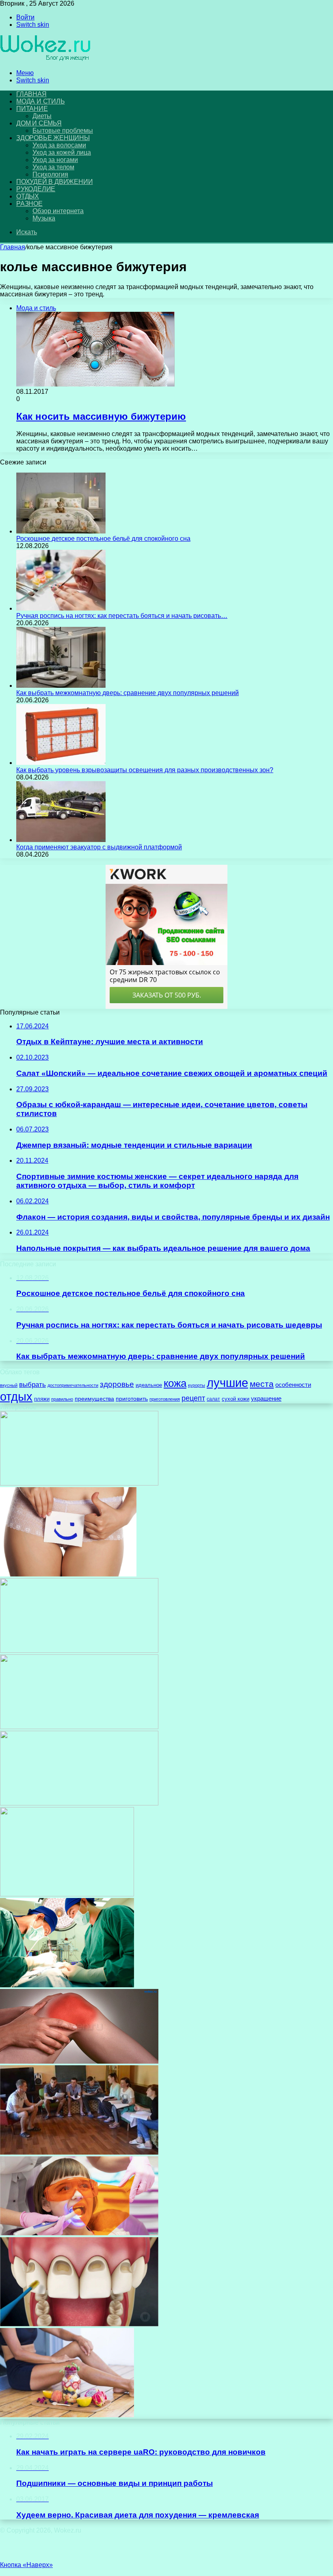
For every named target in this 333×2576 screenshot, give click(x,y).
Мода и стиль (41, 101)
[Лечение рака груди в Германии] (67, 1985)
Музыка (44, 218)
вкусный (9, 1385)
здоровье (117, 1384)
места (262, 1384)
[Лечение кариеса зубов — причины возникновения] (79, 2324)
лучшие (227, 1383)
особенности (293, 1385)
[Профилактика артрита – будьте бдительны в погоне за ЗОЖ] (79, 2061)
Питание (32, 109)
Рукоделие (36, 189)
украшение (266, 1399)
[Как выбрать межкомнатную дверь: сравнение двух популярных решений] (61, 686)
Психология (50, 174)
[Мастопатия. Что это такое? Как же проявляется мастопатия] (79, 1651)
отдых (16, 1396)
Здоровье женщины (53, 138)
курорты (197, 1385)
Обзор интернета (58, 211)
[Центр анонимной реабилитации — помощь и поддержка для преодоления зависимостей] (79, 2152)
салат (213, 1399)
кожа (175, 1383)
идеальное (149, 1385)
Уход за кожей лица (62, 152)
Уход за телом (53, 167)
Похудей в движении (54, 182)
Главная (13, 247)
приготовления (165, 1399)
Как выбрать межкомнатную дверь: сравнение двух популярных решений (128, 693)
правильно (62, 1399)
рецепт (193, 1398)
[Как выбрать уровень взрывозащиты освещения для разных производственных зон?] (61, 763)
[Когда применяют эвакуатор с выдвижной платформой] (61, 840)
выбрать (32, 1385)
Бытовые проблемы (63, 131)
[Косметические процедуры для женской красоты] (79, 1727)
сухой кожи (236, 1399)
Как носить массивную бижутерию (101, 416)
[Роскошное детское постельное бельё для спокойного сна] (61, 531)
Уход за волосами (59, 145)
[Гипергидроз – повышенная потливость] (79, 1483)
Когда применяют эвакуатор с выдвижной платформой (99, 847)
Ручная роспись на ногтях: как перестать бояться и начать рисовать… (122, 616)
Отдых (28, 196)
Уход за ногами (55, 160)
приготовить (132, 1399)
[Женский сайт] (46, 59)
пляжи (42, 1399)
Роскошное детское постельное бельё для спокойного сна (103, 539)
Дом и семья (39, 123)
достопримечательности (73, 1385)
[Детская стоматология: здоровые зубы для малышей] (79, 2233)
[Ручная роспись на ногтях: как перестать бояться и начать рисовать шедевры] (61, 608)
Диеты (42, 116)
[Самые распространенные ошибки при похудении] (67, 2415)
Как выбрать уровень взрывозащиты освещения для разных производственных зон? (145, 770)
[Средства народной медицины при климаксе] (79, 1803)
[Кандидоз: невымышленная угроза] (68, 1574)
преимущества (94, 1399)
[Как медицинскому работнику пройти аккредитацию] (67, 1894)
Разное (29, 204)
